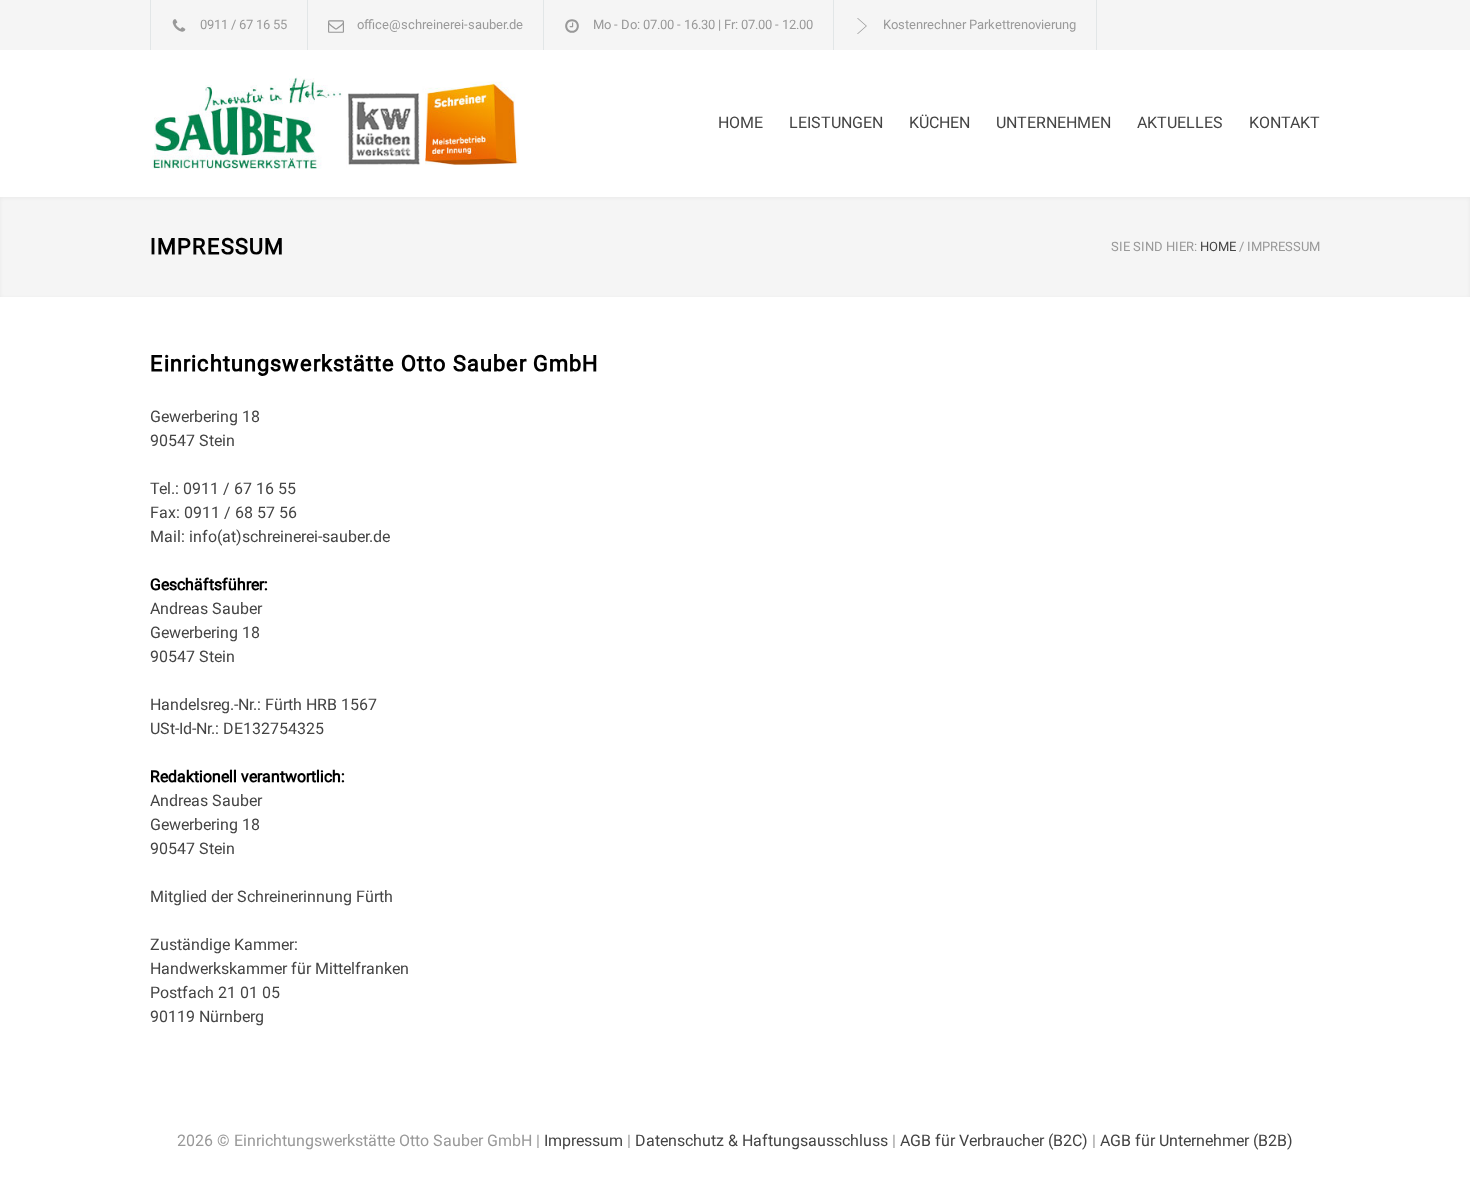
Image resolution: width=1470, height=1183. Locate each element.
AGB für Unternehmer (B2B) (1196, 1140)
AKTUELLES (1180, 122)
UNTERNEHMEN (1053, 122)
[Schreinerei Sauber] (335, 123)
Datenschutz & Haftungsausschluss (761, 1140)
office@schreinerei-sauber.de (440, 24)
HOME (740, 122)
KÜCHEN (939, 122)
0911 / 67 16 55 (243, 24)
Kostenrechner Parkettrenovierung (979, 24)
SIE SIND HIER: (1154, 246)
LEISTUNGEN (836, 122)
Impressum (583, 1140)
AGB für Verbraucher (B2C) (994, 1140)
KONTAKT (1284, 122)
